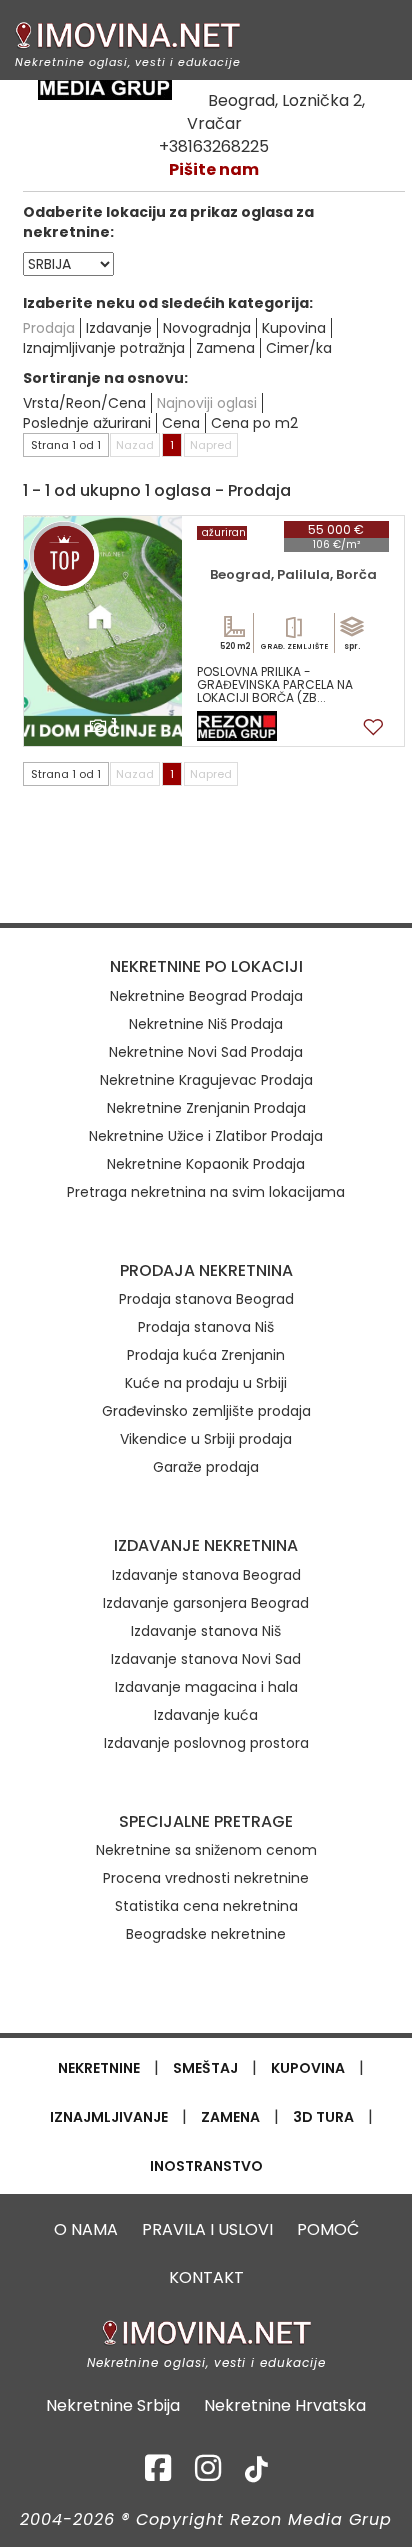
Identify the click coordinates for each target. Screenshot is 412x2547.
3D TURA (323, 2117)
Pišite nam (214, 169)
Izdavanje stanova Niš (206, 1631)
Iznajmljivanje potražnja (104, 348)
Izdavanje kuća (206, 1715)
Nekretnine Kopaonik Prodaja (206, 1164)
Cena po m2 (254, 423)
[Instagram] (208, 2474)
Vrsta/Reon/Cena (84, 403)
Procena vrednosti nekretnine (206, 1878)
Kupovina (294, 328)
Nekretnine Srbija (113, 2406)
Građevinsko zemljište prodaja (206, 1411)
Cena (181, 423)
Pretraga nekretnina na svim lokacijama (206, 1192)
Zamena (225, 348)
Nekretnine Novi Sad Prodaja (206, 1052)
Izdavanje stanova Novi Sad (206, 1659)
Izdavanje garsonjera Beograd (206, 1603)
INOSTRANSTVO (206, 2166)
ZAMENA (230, 2117)
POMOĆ (328, 2229)
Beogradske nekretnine (206, 1934)
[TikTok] (256, 2474)
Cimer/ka (299, 348)
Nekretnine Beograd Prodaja (206, 996)
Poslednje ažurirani (87, 423)
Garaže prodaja (206, 1467)
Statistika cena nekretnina (206, 1906)
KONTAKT (206, 2277)
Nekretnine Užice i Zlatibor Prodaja (206, 1136)
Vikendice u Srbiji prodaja (206, 1439)
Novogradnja (207, 328)
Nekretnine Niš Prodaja (206, 1024)
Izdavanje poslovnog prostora (206, 1743)
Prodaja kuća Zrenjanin (206, 1355)
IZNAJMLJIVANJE (109, 2117)
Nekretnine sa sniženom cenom (206, 1850)
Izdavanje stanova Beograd (206, 1575)
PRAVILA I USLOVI (207, 2229)
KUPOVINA (308, 2068)
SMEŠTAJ (205, 2068)
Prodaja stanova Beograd (206, 1299)
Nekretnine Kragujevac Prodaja (206, 1080)
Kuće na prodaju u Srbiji (206, 1383)
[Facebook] (158, 2474)
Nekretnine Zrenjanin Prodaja (206, 1108)
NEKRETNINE (99, 2068)
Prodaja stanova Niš (206, 1327)
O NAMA (86, 2229)
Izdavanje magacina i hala (206, 1687)
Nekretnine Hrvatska (285, 2406)
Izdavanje (119, 328)
